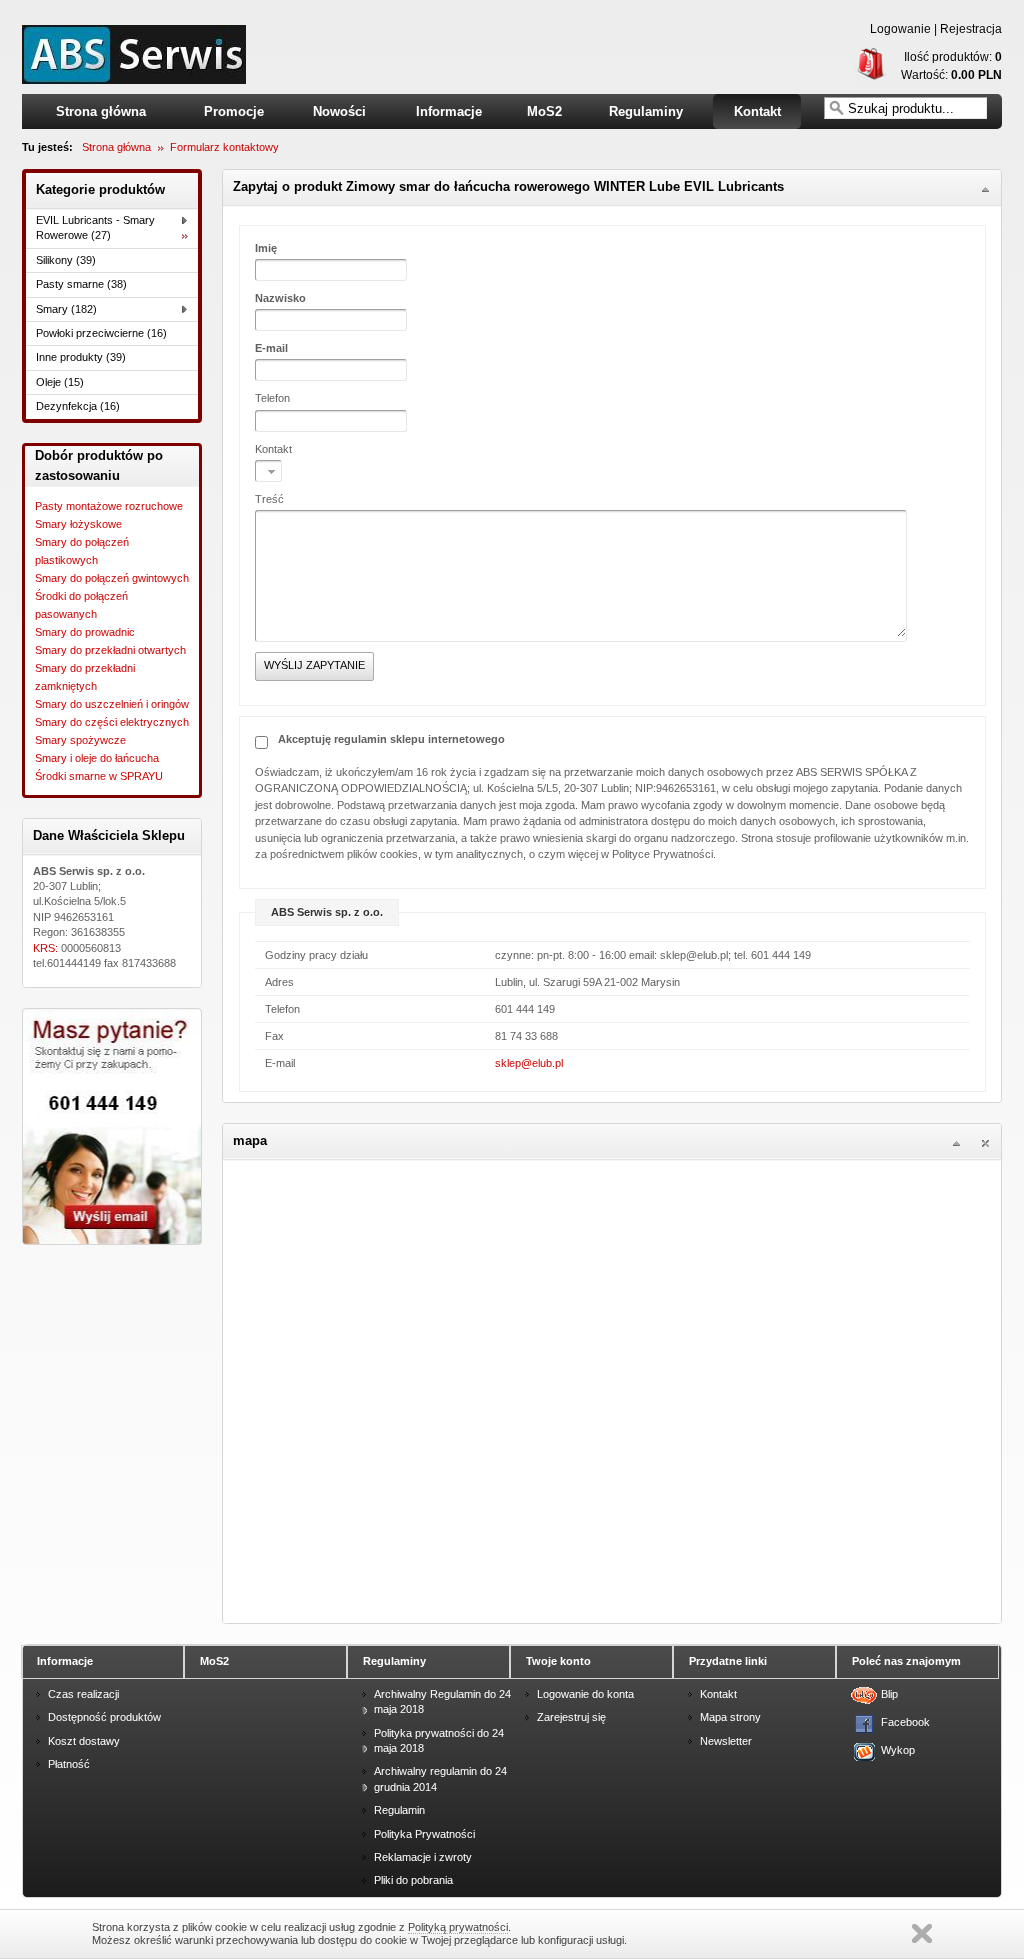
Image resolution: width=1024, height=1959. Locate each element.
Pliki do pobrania (413, 1880)
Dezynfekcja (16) (78, 406)
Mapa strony (730, 1717)
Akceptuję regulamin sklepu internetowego (391, 739)
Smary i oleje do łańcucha (97, 758)
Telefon (272, 398)
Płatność (69, 1764)
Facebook (894, 1722)
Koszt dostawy (84, 1741)
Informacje (449, 111)
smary (134, 54)
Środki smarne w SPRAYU (99, 776)
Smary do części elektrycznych (112, 722)
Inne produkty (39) (81, 357)
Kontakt (757, 111)
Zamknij (922, 1933)
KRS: (47, 948)
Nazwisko (280, 298)
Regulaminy (646, 111)
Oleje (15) (60, 382)
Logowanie (900, 29)
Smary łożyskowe (78, 524)
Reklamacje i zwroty (423, 1857)
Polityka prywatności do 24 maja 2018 (439, 1740)
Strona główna (101, 111)
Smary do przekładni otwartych (110, 650)
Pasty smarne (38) (81, 284)
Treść (269, 499)
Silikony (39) (66, 260)
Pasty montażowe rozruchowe (109, 506)
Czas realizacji (83, 1694)
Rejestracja (971, 29)
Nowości (339, 111)
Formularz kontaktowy (224, 147)
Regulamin (399, 1810)
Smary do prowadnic (85, 632)
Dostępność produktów (104, 1717)
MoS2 (544, 111)
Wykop (894, 1750)
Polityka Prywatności (424, 1834)
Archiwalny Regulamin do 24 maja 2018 (442, 1701)
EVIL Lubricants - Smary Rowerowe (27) (95, 227)
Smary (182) (66, 309)
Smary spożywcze (80, 740)
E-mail (271, 348)
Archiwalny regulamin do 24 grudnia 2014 (440, 1778)
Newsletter (726, 1741)
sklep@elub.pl (529, 1063)
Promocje (234, 111)
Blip (889, 1694)
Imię (266, 248)
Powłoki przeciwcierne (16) (101, 333)
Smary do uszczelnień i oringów (112, 704)
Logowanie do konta (585, 1694)
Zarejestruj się (571, 1717)
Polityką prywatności (458, 1927)
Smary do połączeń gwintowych (112, 578)
